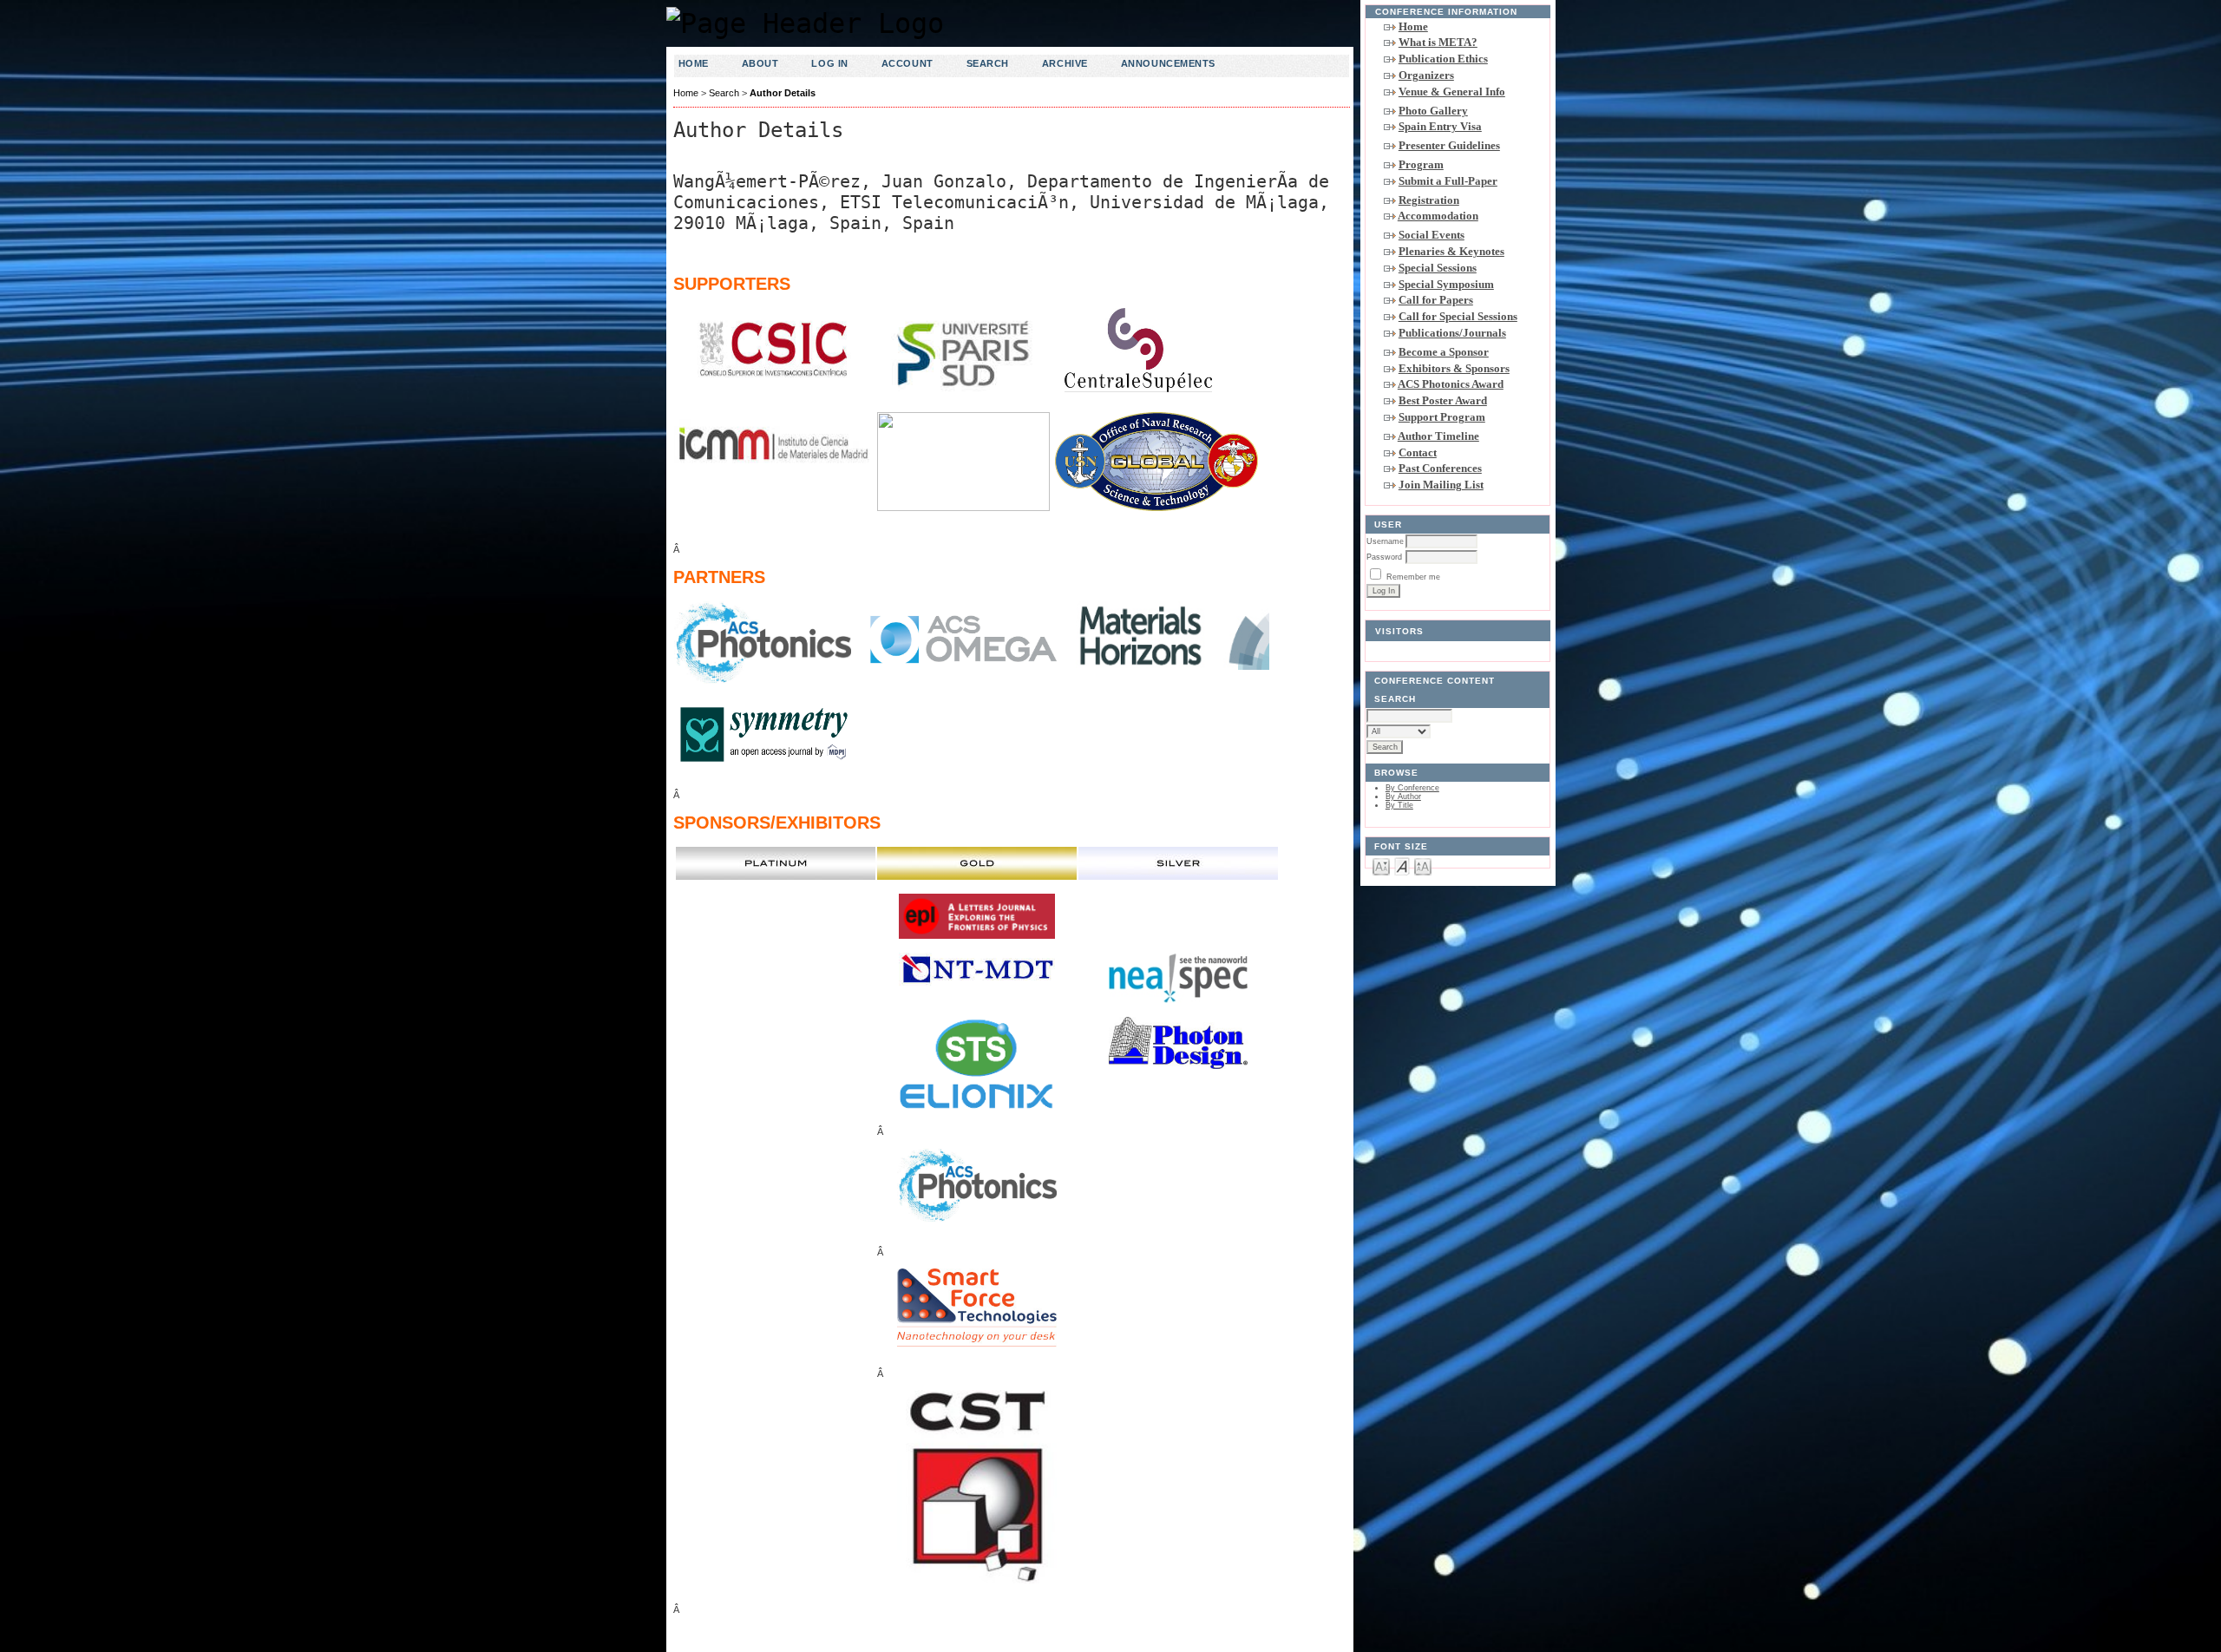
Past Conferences (1440, 468)
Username (1385, 541)
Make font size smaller (1381, 865)
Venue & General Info (1452, 92)
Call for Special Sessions (1458, 316)
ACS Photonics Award (1451, 384)
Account (907, 63)
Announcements (1168, 63)
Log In (829, 63)
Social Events (1432, 235)
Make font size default (1402, 865)
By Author (1403, 796)
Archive (1065, 63)
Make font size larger (1423, 865)
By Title (1399, 805)
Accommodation (1438, 216)
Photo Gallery (1433, 111)
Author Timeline (1438, 436)
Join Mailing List (1441, 485)
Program (1421, 164)
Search (988, 63)
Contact (1418, 452)
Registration (1429, 200)
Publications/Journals (1452, 333)
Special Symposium (1446, 284)
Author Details (783, 93)
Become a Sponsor (1444, 352)
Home (1413, 26)
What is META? (1438, 42)
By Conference (1412, 788)
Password (1384, 557)
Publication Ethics (1443, 59)
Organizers (1426, 75)
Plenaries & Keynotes (1451, 251)
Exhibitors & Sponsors (1454, 368)
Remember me (1413, 577)
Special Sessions (1438, 268)
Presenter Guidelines (1449, 145)
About (760, 63)
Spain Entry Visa (1440, 126)
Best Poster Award (1443, 400)
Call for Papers (1436, 300)
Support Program (1442, 417)
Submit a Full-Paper (1448, 181)
